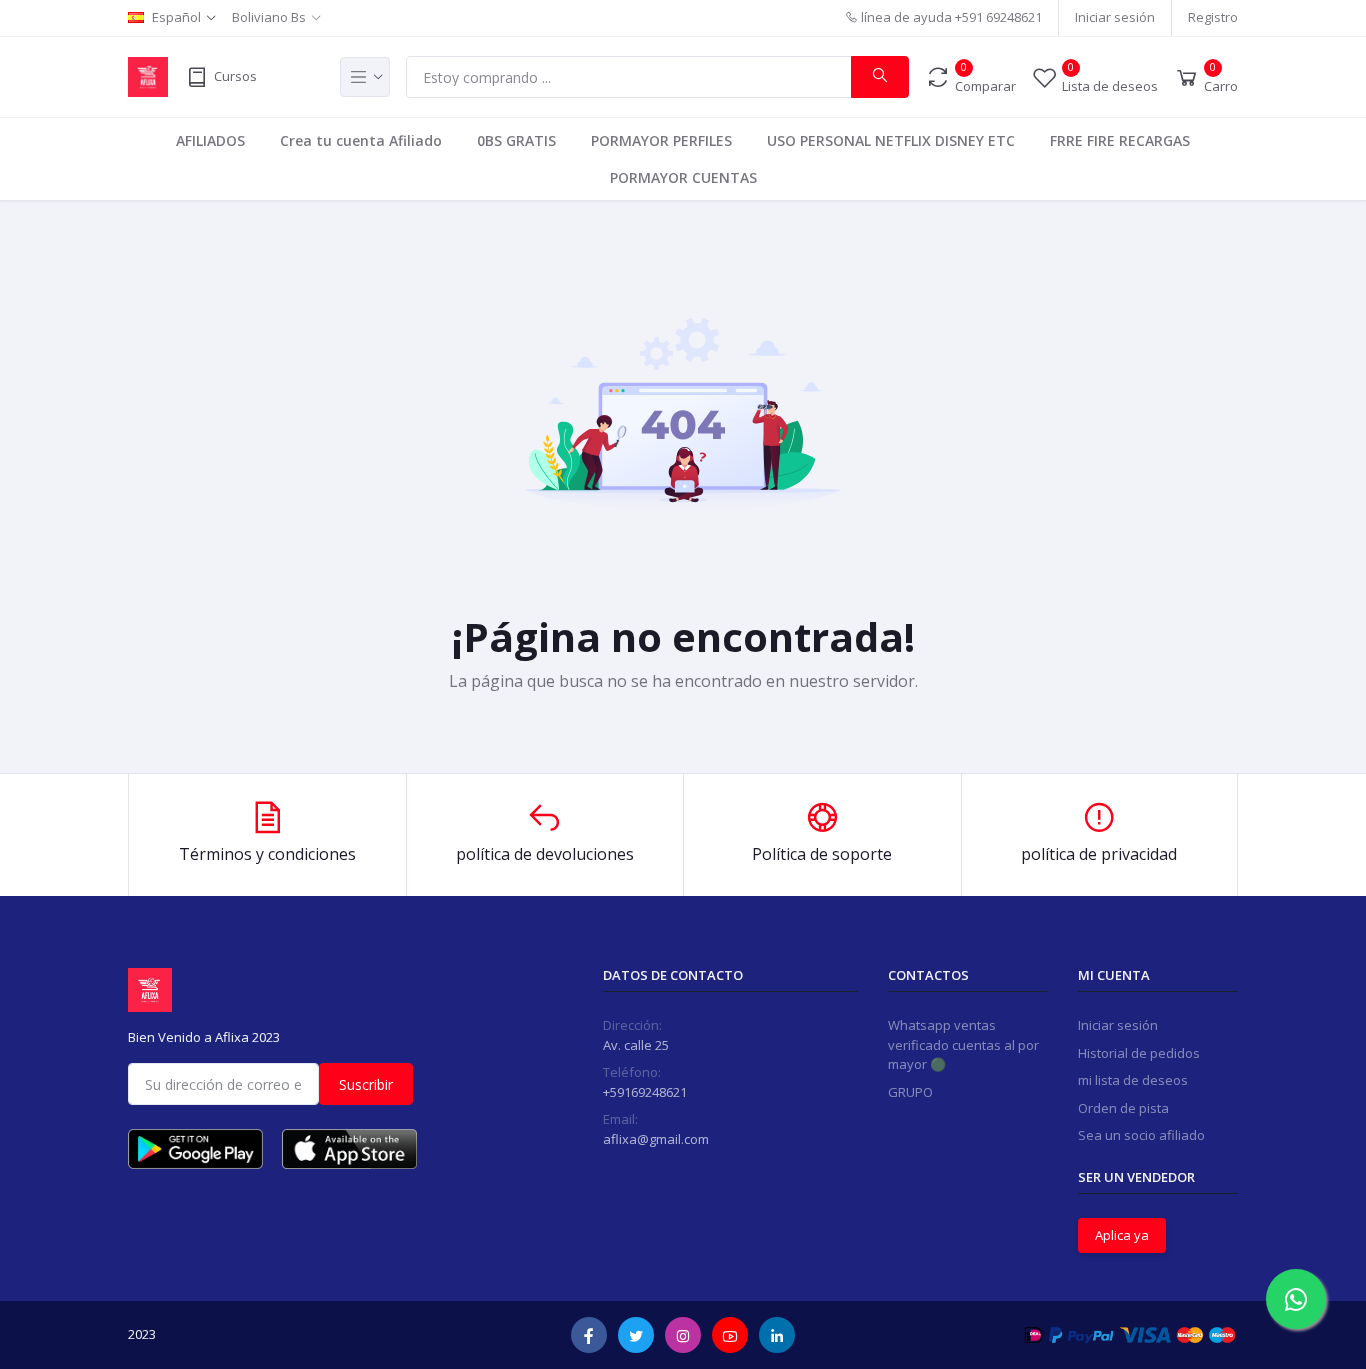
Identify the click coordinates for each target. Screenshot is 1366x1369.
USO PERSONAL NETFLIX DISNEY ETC (891, 140)
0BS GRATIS (516, 140)
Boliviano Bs (269, 17)
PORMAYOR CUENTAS (683, 177)
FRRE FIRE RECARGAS (1120, 140)
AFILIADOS (210, 140)
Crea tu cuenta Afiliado (361, 140)
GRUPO (910, 1092)
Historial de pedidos (1139, 1053)
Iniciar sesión (1115, 17)
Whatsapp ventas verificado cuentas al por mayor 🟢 (963, 1044)
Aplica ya (1122, 1235)
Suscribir (366, 1084)
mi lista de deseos (1133, 1080)
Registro (1213, 17)
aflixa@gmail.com (656, 1139)
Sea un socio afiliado (1141, 1135)
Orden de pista (1123, 1108)
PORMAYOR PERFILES (661, 140)
